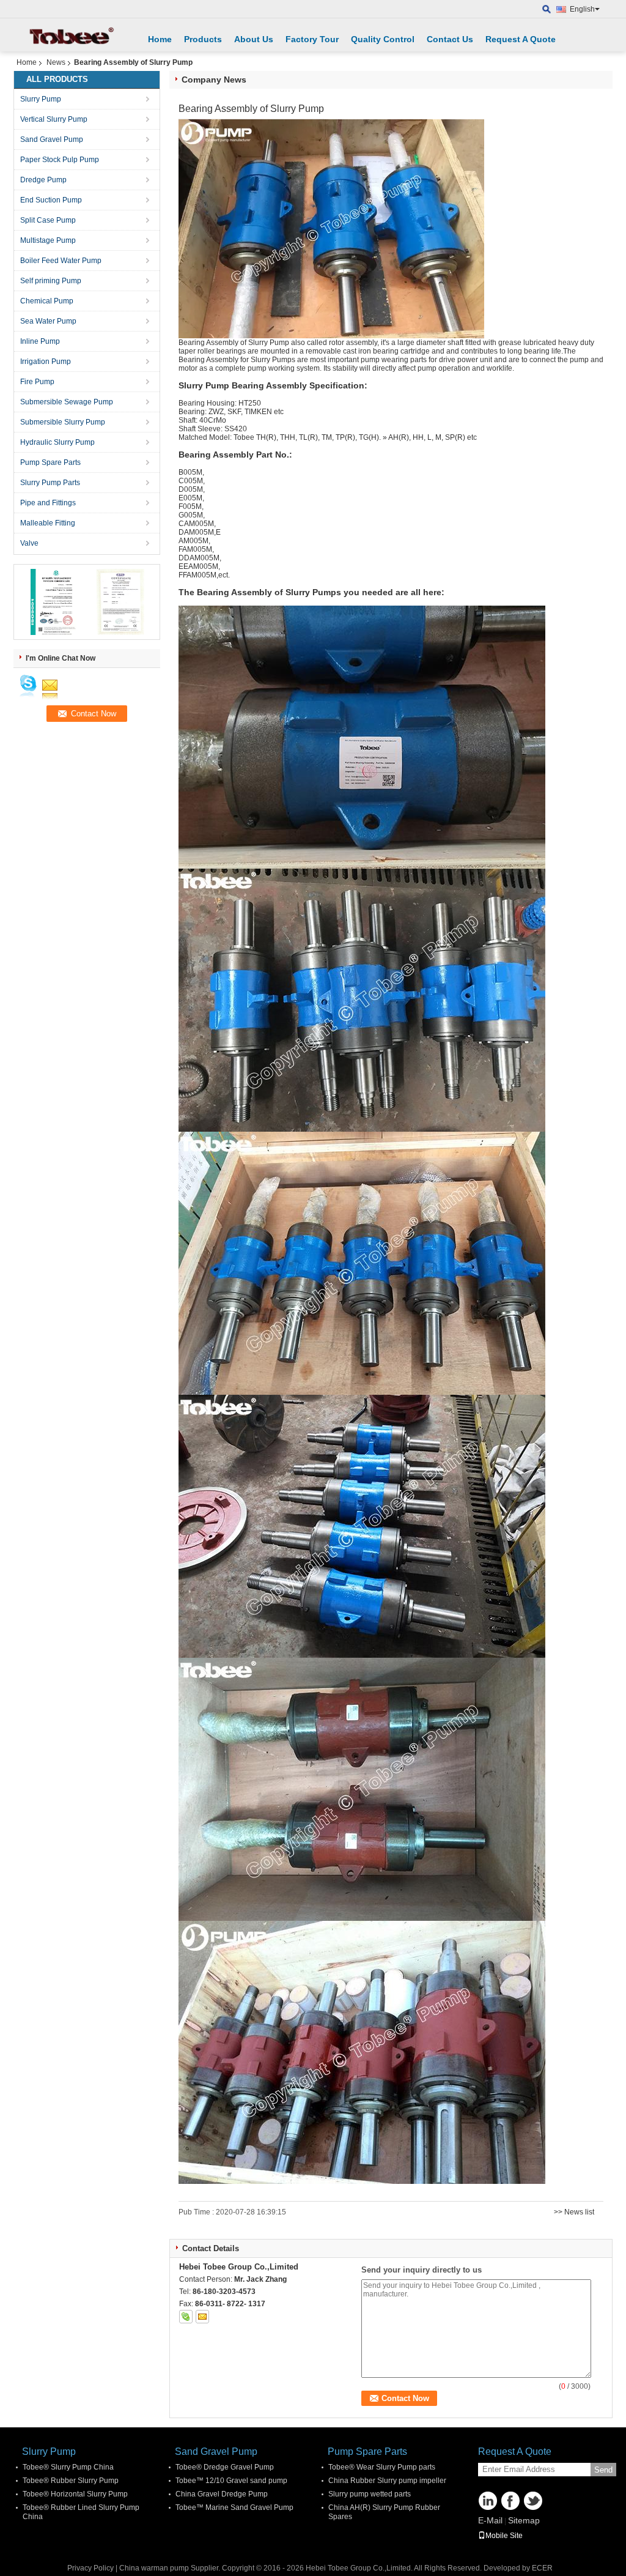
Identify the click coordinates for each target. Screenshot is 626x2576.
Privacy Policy (90, 2568)
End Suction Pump (51, 200)
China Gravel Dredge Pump (222, 2494)
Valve (29, 543)
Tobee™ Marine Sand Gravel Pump (234, 2507)
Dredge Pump (43, 180)
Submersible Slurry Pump (63, 422)
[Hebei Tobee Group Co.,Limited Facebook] (510, 2501)
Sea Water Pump (48, 321)
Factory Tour (312, 39)
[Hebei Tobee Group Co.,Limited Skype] (186, 2317)
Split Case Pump (48, 220)
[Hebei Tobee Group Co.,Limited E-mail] (202, 2317)
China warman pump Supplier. (171, 2568)
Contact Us (450, 39)
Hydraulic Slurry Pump (57, 442)
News (56, 62)
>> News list (574, 2212)
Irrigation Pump (46, 362)
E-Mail (490, 2520)
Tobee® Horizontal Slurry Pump (75, 2494)
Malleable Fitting (48, 523)
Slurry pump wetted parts (370, 2494)
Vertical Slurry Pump (54, 119)
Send (603, 2470)
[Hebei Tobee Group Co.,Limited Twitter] (533, 2501)
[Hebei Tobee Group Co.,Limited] (547, 9)
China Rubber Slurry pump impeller (387, 2481)
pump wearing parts (395, 360)
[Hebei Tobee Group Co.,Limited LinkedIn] (488, 2501)
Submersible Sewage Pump (67, 402)
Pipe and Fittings (48, 503)
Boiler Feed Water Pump (61, 261)
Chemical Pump (47, 301)
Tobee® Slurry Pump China (68, 2467)
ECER (542, 2568)
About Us (254, 39)
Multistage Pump (48, 240)
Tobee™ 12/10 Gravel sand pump (231, 2481)
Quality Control (383, 39)
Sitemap (524, 2520)
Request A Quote (521, 39)
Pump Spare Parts (50, 462)
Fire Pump (37, 382)
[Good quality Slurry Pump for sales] (53, 601)
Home (160, 39)
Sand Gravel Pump (52, 139)
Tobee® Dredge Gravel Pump (225, 2467)
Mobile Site (504, 2536)
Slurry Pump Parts (50, 483)
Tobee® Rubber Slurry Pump (71, 2481)
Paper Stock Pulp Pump (60, 160)
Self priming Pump (51, 281)
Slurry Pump (41, 99)
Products (203, 39)
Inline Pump (40, 341)
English (582, 9)
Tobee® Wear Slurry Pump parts (382, 2467)
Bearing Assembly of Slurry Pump (234, 343)
